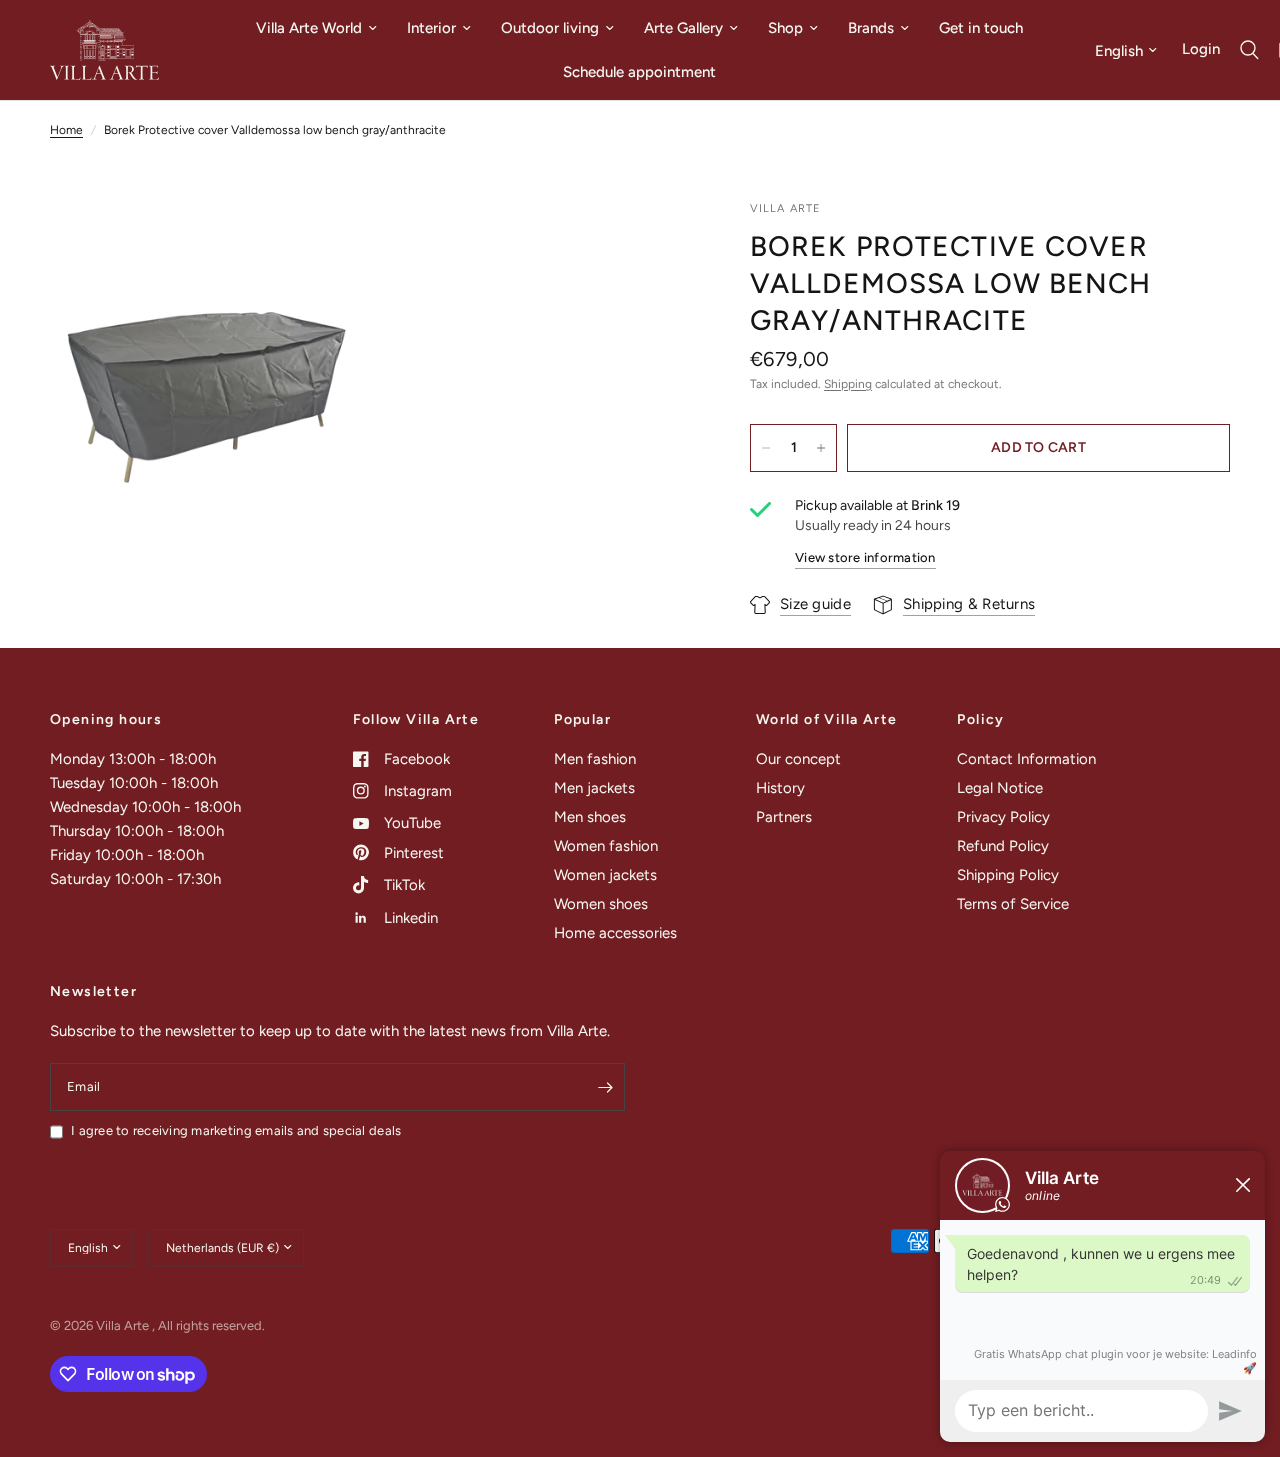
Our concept (798, 759)
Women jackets (605, 875)
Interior (431, 28)
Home (66, 130)
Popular (582, 720)
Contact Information (1026, 759)
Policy (980, 720)
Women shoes (601, 904)
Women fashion (606, 846)
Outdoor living (550, 28)
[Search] (1249, 50)
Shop (785, 28)
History (780, 788)
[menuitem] (316, 28)
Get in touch (981, 28)
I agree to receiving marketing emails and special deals (236, 1130)
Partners (784, 817)
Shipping (848, 384)
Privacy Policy (1003, 817)
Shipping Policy (1008, 875)
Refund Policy (1003, 846)
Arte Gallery (683, 28)
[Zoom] (327, 242)
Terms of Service (1013, 904)
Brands (871, 28)
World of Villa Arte (827, 720)
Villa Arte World (309, 28)
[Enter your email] (605, 1087)
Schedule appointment (639, 72)
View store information (865, 557)
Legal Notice (1000, 788)
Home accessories (615, 933)
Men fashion (595, 759)
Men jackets (594, 788)
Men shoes (590, 817)
